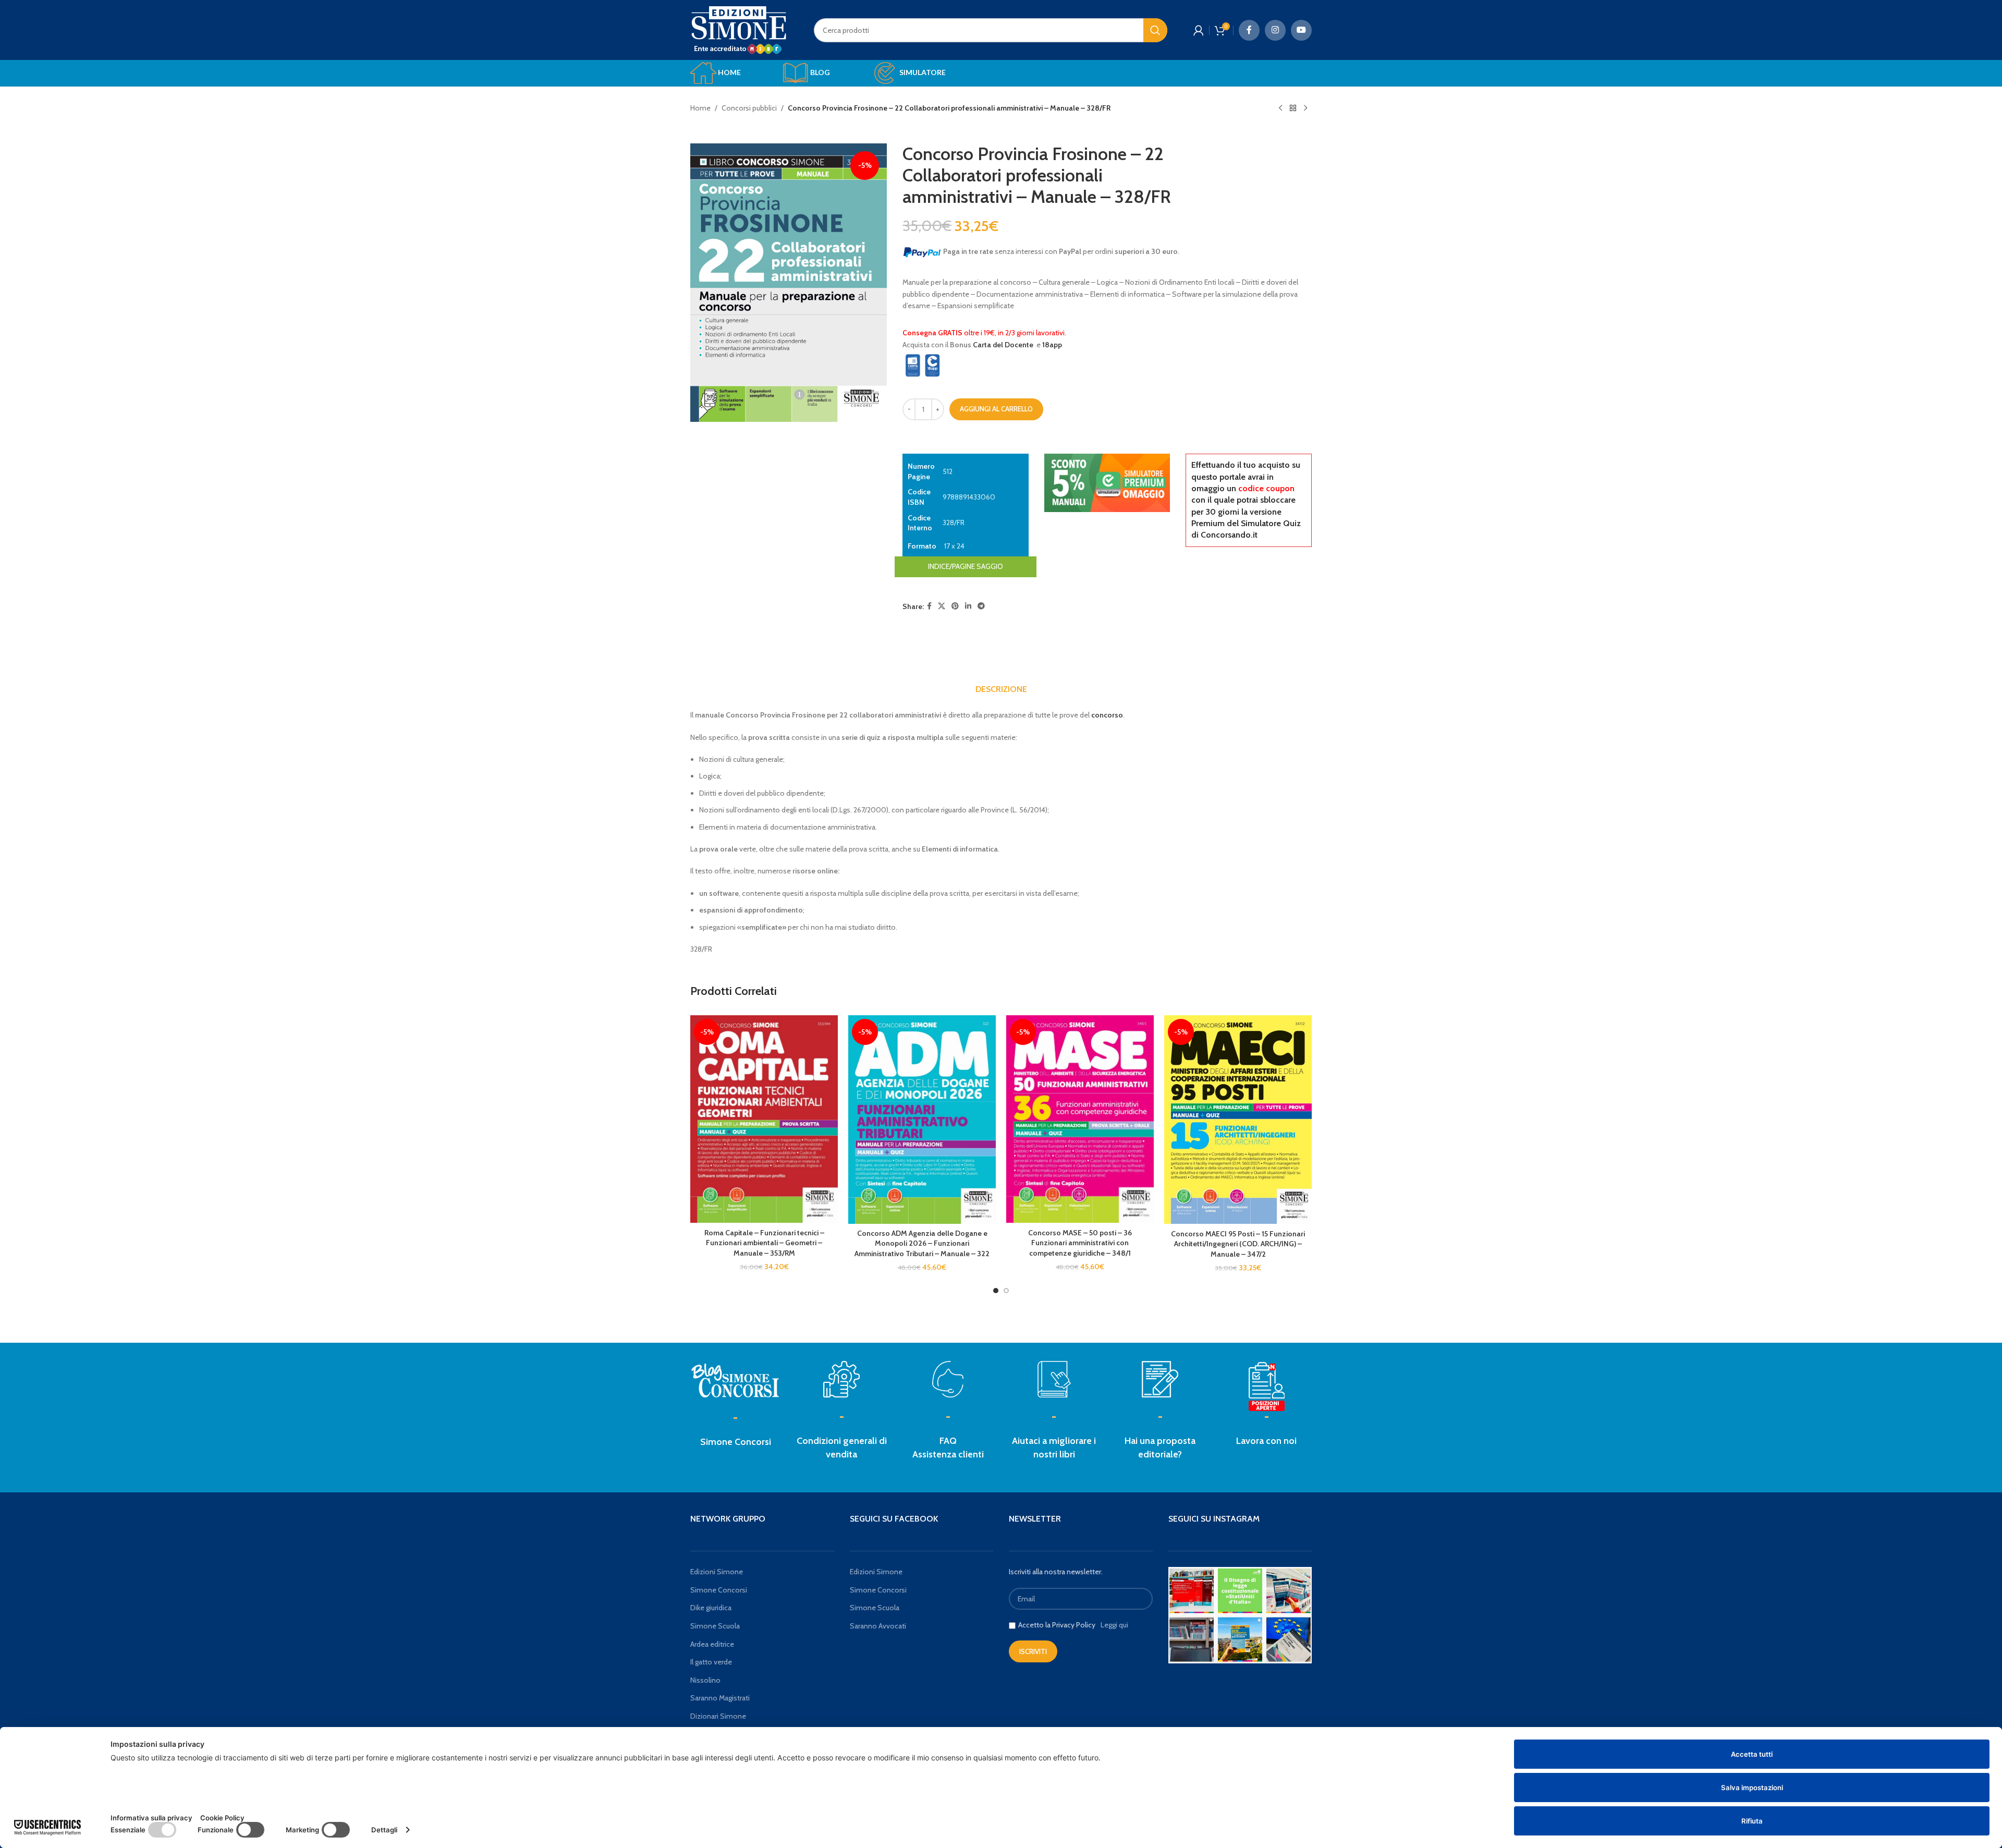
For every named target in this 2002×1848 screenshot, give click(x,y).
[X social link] (942, 606)
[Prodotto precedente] (1280, 108)
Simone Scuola (715, 1626)
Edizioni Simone (717, 1572)
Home (700, 108)
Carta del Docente (1003, 345)
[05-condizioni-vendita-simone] (841, 1379)
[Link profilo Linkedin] (968, 606)
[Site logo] (739, 29)
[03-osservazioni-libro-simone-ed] (1054, 1379)
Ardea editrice (712, 1644)
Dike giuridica (711, 1608)
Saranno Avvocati (878, 1626)
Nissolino (705, 1680)
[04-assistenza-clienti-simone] (948, 1379)
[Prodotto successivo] (1305, 108)
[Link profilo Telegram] (981, 606)
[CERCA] (1155, 30)
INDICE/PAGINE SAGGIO (966, 566)
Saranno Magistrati (720, 1698)
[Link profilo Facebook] (1249, 30)
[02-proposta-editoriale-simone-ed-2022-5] (1266, 1387)
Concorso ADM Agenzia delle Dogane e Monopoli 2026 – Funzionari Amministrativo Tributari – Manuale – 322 (922, 1243)
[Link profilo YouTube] (1301, 30)
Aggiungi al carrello (996, 409)
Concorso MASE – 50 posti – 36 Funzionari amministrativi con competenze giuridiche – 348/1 (1080, 1243)
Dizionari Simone (718, 1716)
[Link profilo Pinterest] (955, 606)
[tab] (1001, 689)
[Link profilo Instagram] (1275, 30)
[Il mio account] (1199, 30)
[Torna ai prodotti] (1293, 108)
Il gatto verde (711, 1662)
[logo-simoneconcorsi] (736, 1379)
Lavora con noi (1266, 1441)
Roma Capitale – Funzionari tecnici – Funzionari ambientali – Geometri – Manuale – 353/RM (764, 1243)
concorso (1107, 715)
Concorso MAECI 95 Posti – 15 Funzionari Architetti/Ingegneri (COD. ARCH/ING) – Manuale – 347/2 (1238, 1244)
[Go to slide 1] (996, 1291)
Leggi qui (1114, 1625)
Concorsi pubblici (749, 108)
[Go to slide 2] (1006, 1291)
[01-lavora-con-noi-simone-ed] (1160, 1379)
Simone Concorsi (736, 1442)
